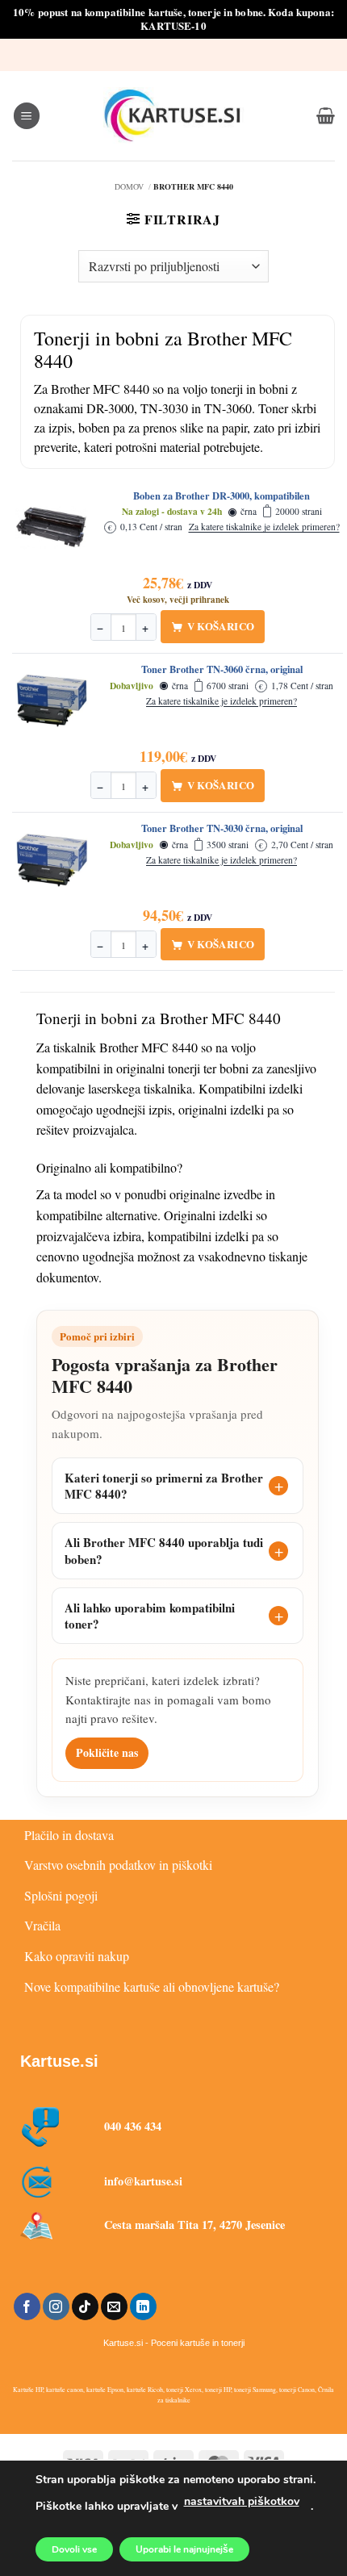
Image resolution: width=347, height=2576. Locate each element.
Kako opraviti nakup (77, 1956)
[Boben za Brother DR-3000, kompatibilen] (52, 528)
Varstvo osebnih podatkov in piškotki (118, 1865)
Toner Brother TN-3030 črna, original (222, 829)
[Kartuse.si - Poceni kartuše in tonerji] (173, 115)
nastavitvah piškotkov (242, 2501)
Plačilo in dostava (69, 1835)
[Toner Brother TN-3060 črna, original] (52, 701)
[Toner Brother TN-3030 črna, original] (52, 860)
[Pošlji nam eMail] (114, 2306)
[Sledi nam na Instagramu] (56, 2306)
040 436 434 (133, 2126)
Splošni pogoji (61, 1895)
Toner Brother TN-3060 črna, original (222, 670)
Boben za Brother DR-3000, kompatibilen (222, 496)
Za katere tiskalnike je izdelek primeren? (264, 527)
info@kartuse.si (143, 2181)
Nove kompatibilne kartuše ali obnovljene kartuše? (152, 1986)
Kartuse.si (59, 2061)
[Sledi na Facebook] (27, 2306)
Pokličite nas (107, 1752)
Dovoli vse (74, 2549)
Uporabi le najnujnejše (184, 2549)
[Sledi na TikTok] (85, 2306)
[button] (27, 116)
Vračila (42, 1925)
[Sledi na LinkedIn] (143, 2306)
